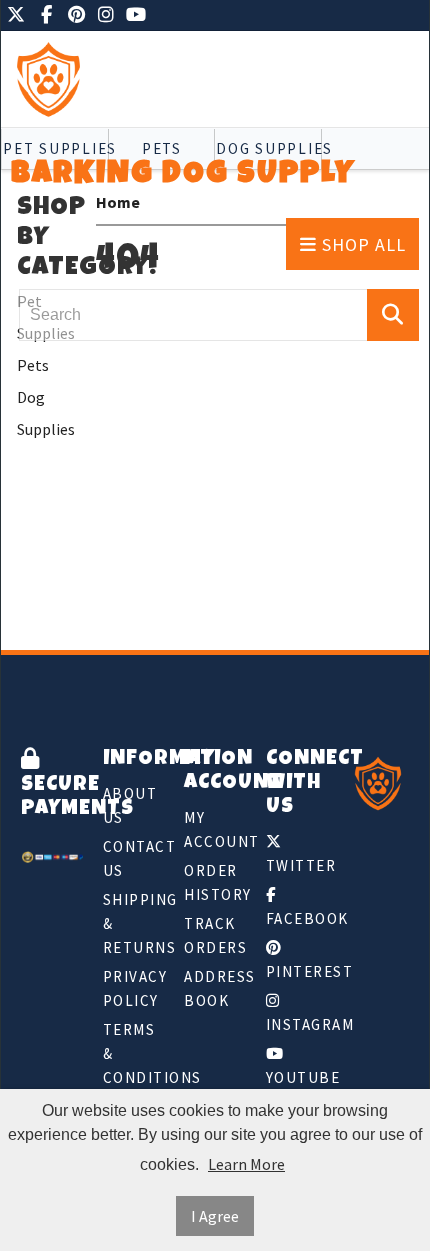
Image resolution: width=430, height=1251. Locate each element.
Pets (33, 365)
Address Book (215, 988)
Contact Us (134, 858)
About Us (130, 805)
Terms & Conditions (134, 1053)
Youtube (297, 1077)
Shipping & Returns (134, 923)
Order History (215, 882)
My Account (215, 829)
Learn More (246, 1164)
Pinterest (297, 971)
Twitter (297, 865)
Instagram (297, 1024)
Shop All (361, 244)
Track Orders (215, 935)
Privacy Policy (134, 988)
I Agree (215, 1216)
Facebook (297, 918)
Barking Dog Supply (183, 175)
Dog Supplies (46, 413)
